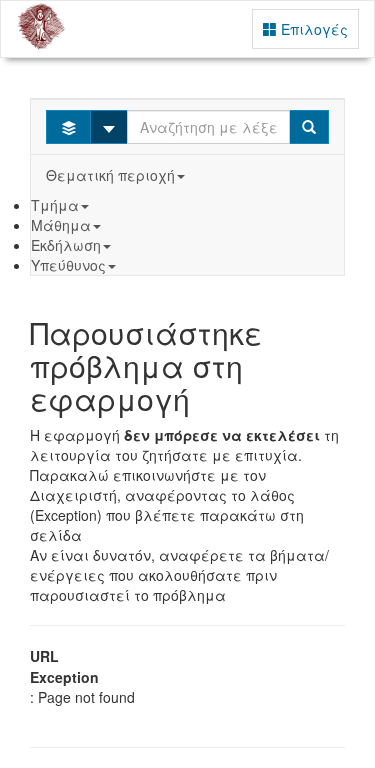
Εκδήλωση (66, 245)
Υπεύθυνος (68, 265)
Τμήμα (55, 205)
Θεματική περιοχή (110, 175)
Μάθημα (61, 225)
